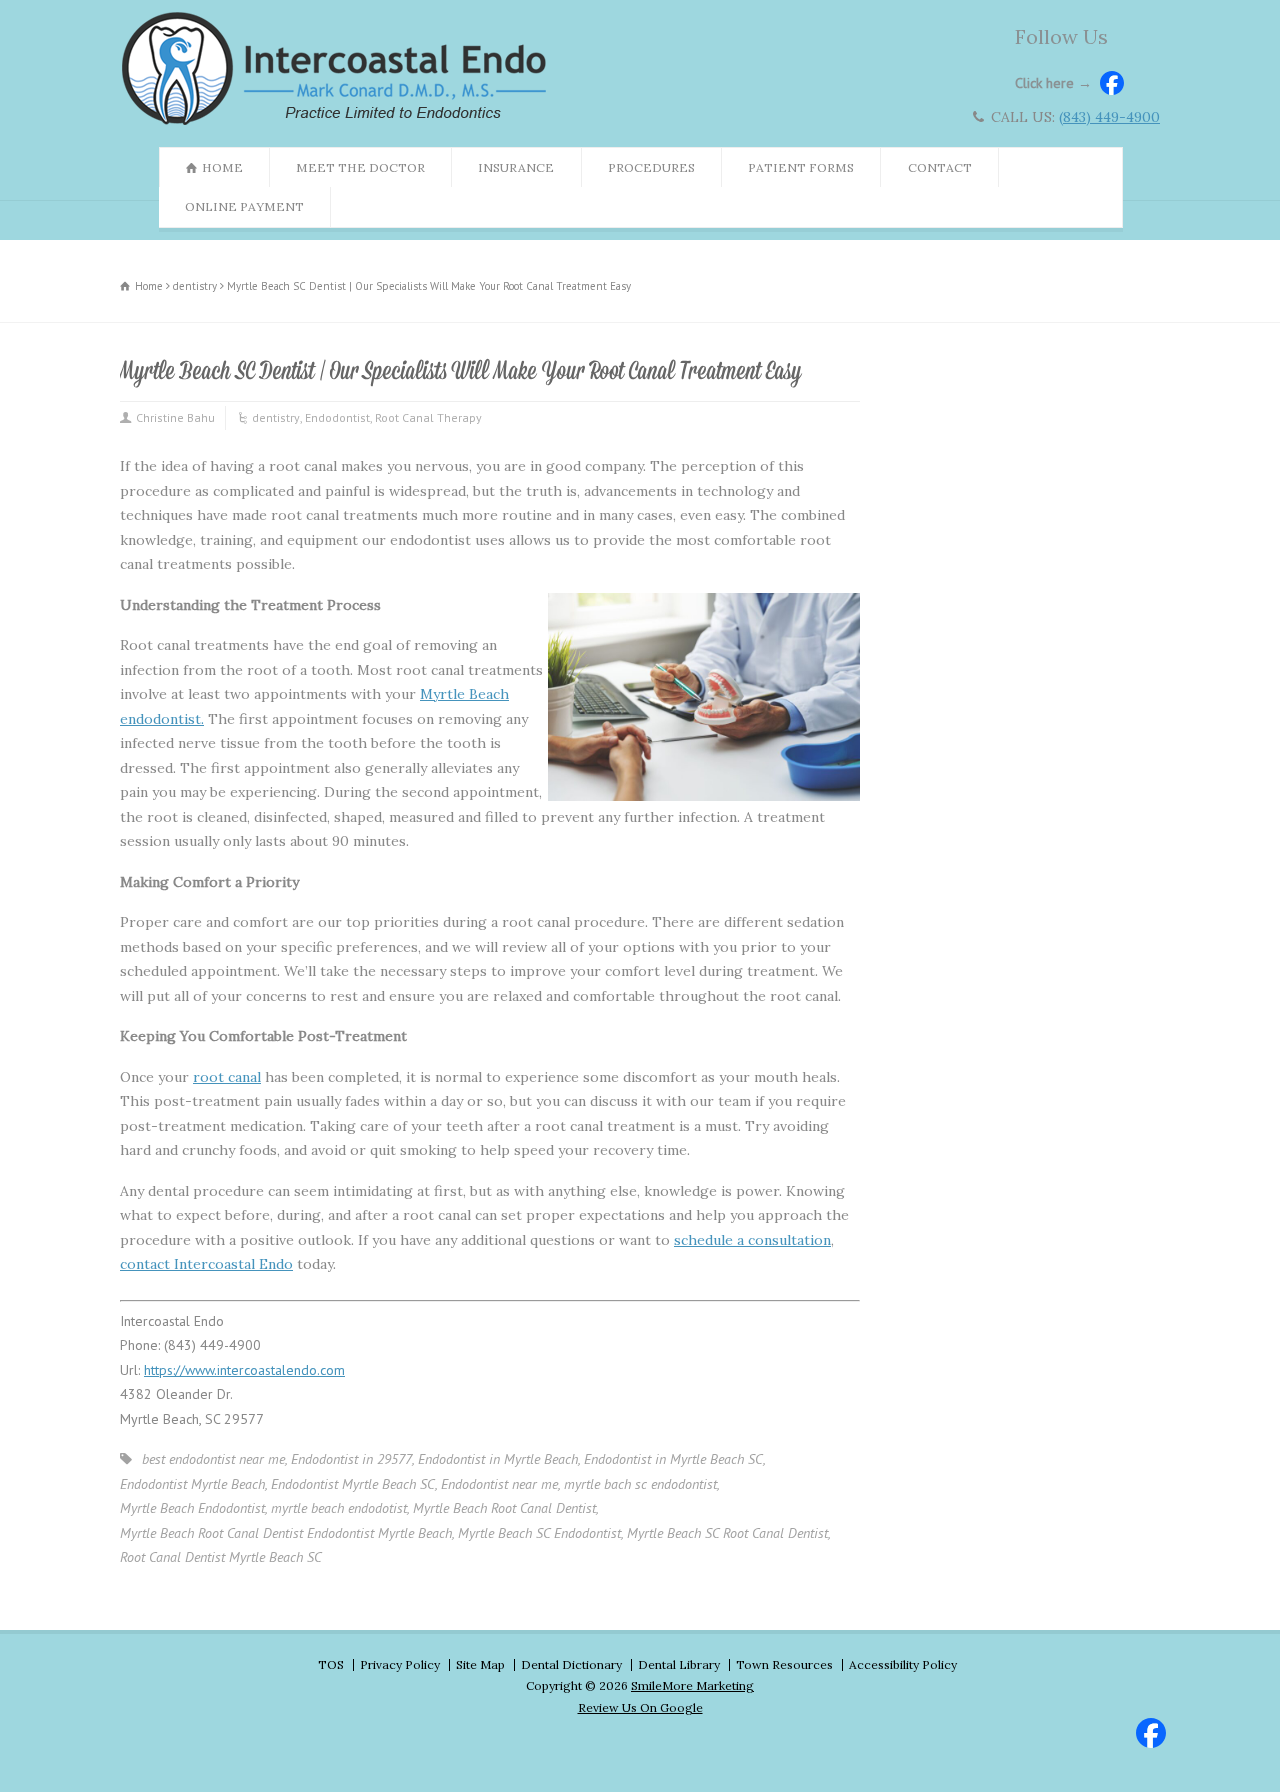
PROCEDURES (651, 167)
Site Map (480, 1664)
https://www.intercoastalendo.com (244, 1370)
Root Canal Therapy (428, 417)
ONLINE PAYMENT (244, 206)
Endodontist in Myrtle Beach (498, 1459)
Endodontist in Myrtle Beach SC (673, 1459)
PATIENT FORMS (801, 167)
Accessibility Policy (903, 1664)
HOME (222, 167)
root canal (227, 1077)
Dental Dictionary (571, 1664)
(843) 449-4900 (1109, 117)
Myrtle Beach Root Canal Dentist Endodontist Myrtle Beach (286, 1533)
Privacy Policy (400, 1664)
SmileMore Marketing (692, 1685)
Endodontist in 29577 (351, 1459)
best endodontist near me (213, 1459)
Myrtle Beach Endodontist (192, 1508)
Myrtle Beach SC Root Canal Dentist (727, 1533)
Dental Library (679, 1664)
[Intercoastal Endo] (339, 124)
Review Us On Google (640, 1707)
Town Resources (784, 1664)
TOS (331, 1664)
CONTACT (940, 167)
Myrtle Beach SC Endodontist (539, 1533)
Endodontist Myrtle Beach (192, 1484)
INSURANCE (516, 167)
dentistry (276, 417)
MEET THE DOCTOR (360, 167)
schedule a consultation (752, 1240)
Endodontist (337, 417)
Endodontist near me (499, 1484)
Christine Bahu (175, 417)
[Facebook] (1148, 1730)
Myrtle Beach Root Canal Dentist (504, 1508)
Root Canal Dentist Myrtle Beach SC (221, 1557)
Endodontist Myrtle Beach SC (353, 1484)
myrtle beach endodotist (339, 1508)
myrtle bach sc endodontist (640, 1484)
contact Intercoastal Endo (206, 1264)
